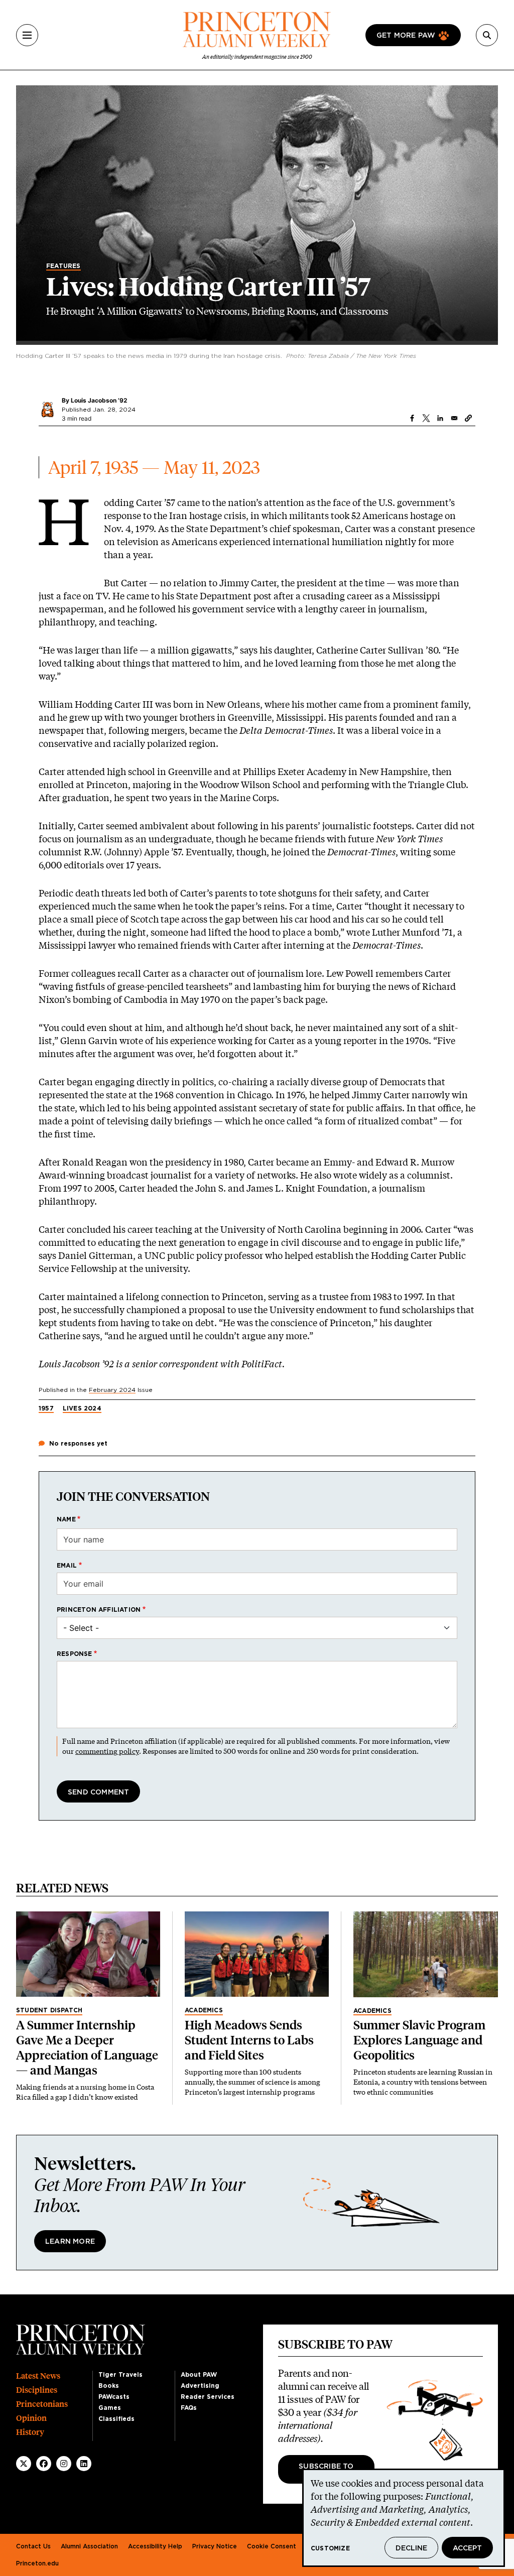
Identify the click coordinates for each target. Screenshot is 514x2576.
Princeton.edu (37, 2563)
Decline (411, 2548)
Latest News (38, 2376)
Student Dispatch (49, 2010)
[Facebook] (44, 2464)
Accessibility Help (155, 2546)
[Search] (487, 35)
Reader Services (208, 2397)
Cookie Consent (272, 2546)
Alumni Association (89, 2546)
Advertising (200, 2386)
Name (66, 1519)
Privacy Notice (215, 2546)
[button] (468, 418)
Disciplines (37, 2390)
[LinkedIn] (84, 2464)
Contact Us (33, 2546)
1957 (46, 1408)
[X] (24, 2464)
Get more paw (406, 36)
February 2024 (112, 1390)
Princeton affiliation (99, 1610)
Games (110, 2408)
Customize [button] (330, 2548)
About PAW (199, 2375)
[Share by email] (454, 418)
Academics (204, 2010)
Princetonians (42, 2404)
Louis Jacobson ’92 (99, 400)
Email (67, 1566)
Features (63, 266)
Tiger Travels (120, 2375)
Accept (467, 2548)
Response (75, 1654)
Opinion (31, 2418)
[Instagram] (64, 2464)
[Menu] (27, 35)
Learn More (70, 2242)
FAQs (189, 2408)
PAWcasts (114, 2397)
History (30, 2432)
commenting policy (107, 1751)
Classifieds (116, 2419)
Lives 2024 (82, 1408)
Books (109, 2386)
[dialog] (404, 2518)
